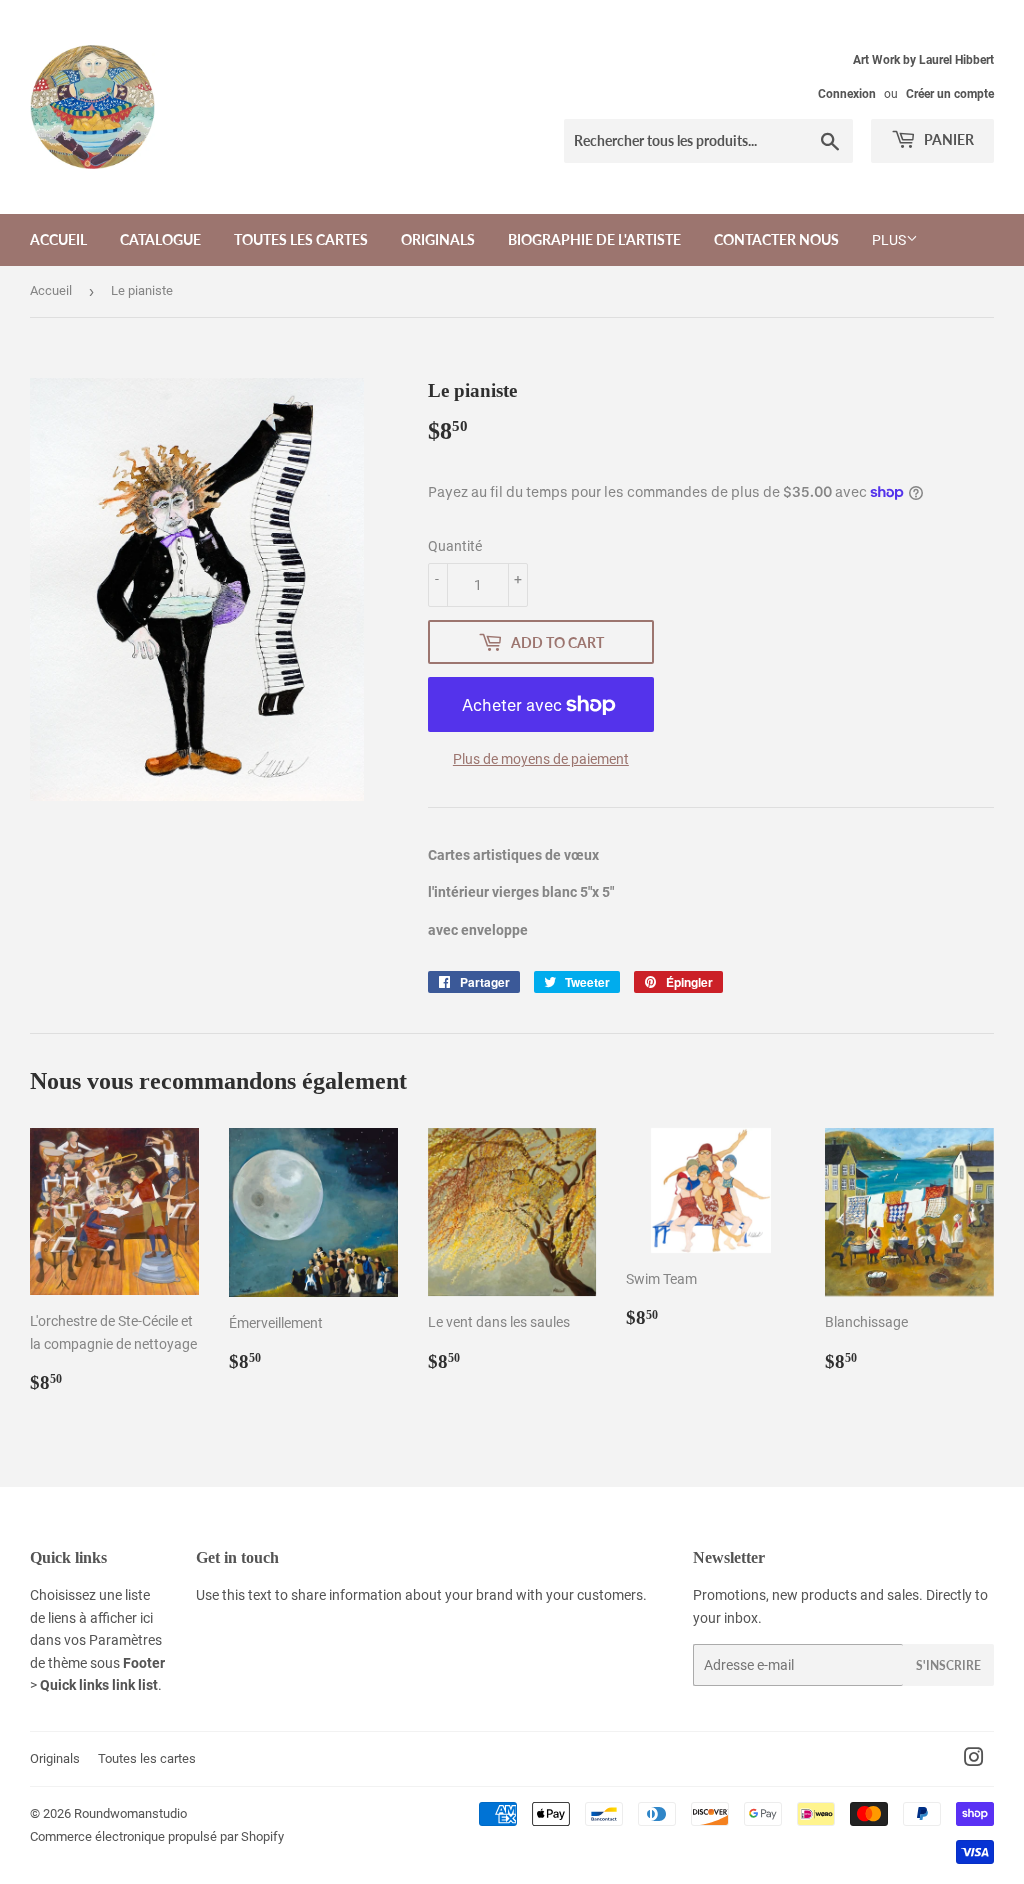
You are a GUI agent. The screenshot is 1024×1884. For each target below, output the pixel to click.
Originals (438, 239)
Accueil (58, 239)
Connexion (847, 94)
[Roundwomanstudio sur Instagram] (974, 1760)
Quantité (455, 546)
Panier (947, 139)
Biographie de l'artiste (594, 239)
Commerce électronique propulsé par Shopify (157, 1836)
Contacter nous (776, 239)
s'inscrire (948, 1665)
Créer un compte (950, 94)
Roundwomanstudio (130, 1813)
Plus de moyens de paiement (541, 759)
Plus (889, 240)
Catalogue (160, 239)
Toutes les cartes (301, 239)
